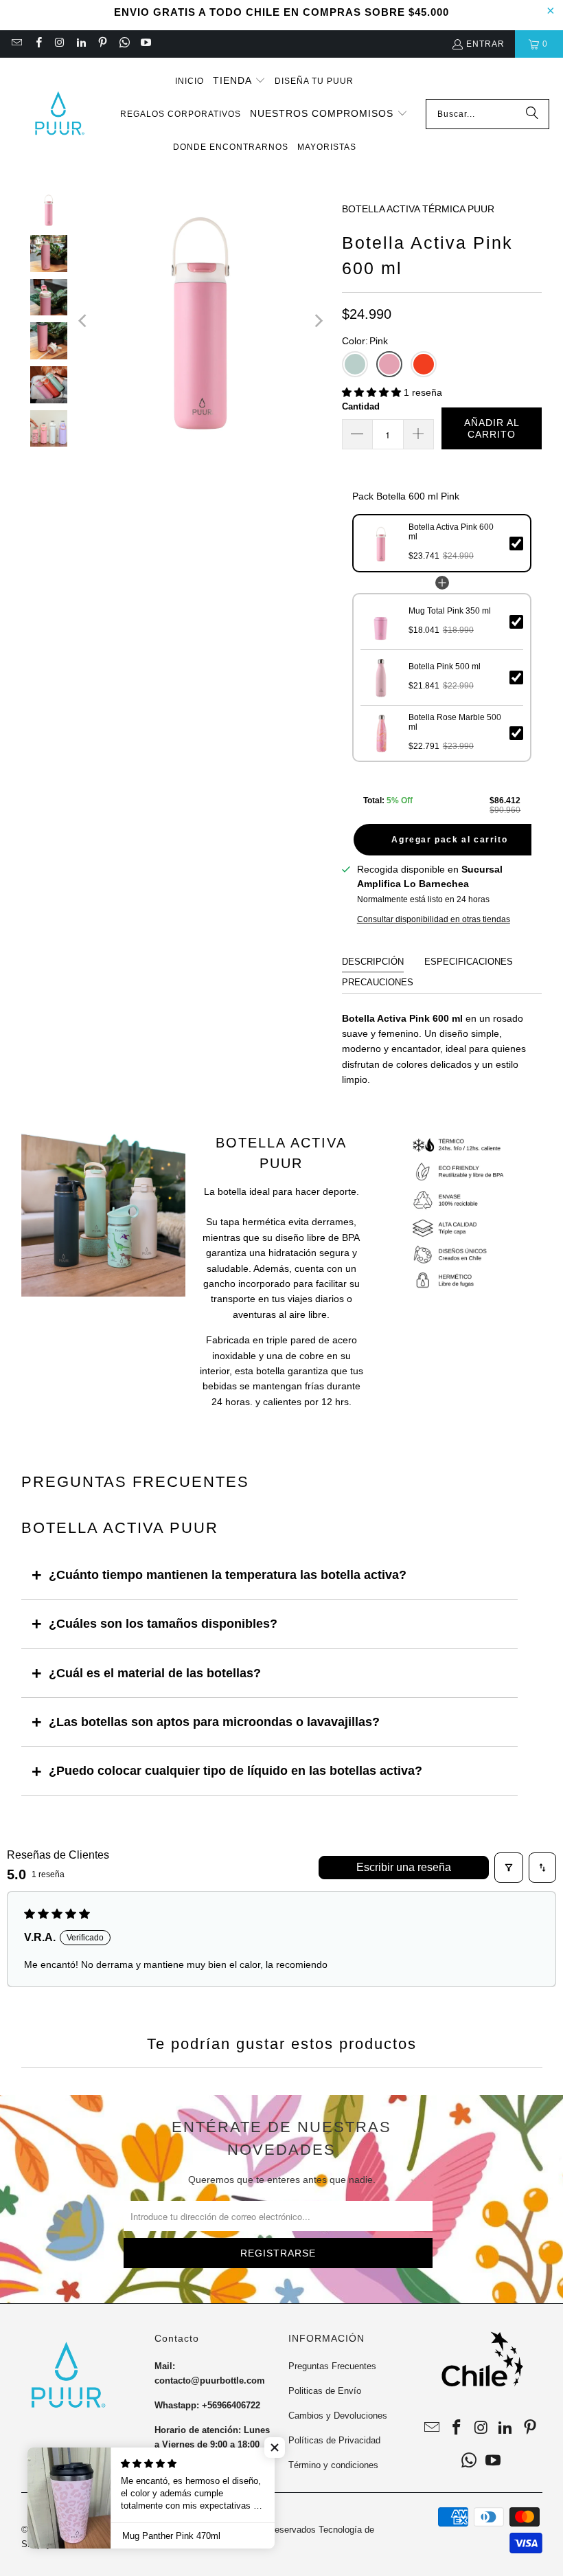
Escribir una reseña (404, 1867)
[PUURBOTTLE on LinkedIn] (81, 44)
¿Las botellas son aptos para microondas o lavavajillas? (214, 1722)
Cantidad (361, 406)
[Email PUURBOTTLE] (16, 44)
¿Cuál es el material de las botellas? (155, 1673)
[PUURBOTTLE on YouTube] (145, 44)
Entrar (485, 44)
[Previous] (84, 321)
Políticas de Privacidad (334, 2440)
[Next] (318, 321)
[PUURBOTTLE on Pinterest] (102, 44)
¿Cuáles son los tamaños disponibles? (163, 1624)
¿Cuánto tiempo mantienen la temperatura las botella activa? (228, 1575)
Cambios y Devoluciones (338, 2416)
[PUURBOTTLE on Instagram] (59, 44)
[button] (239, 81)
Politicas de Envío (325, 2391)
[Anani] (424, 364)
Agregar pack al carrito (449, 840)
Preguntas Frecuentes (332, 2366)
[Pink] (389, 364)
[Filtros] (509, 1868)
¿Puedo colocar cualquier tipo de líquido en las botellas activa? (235, 1771)
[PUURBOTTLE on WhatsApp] (123, 44)
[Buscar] (532, 114)
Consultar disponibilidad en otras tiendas (434, 919)
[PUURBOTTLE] (58, 114)
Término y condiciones (333, 2465)
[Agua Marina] (355, 364)
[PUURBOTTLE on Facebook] (37, 44)
